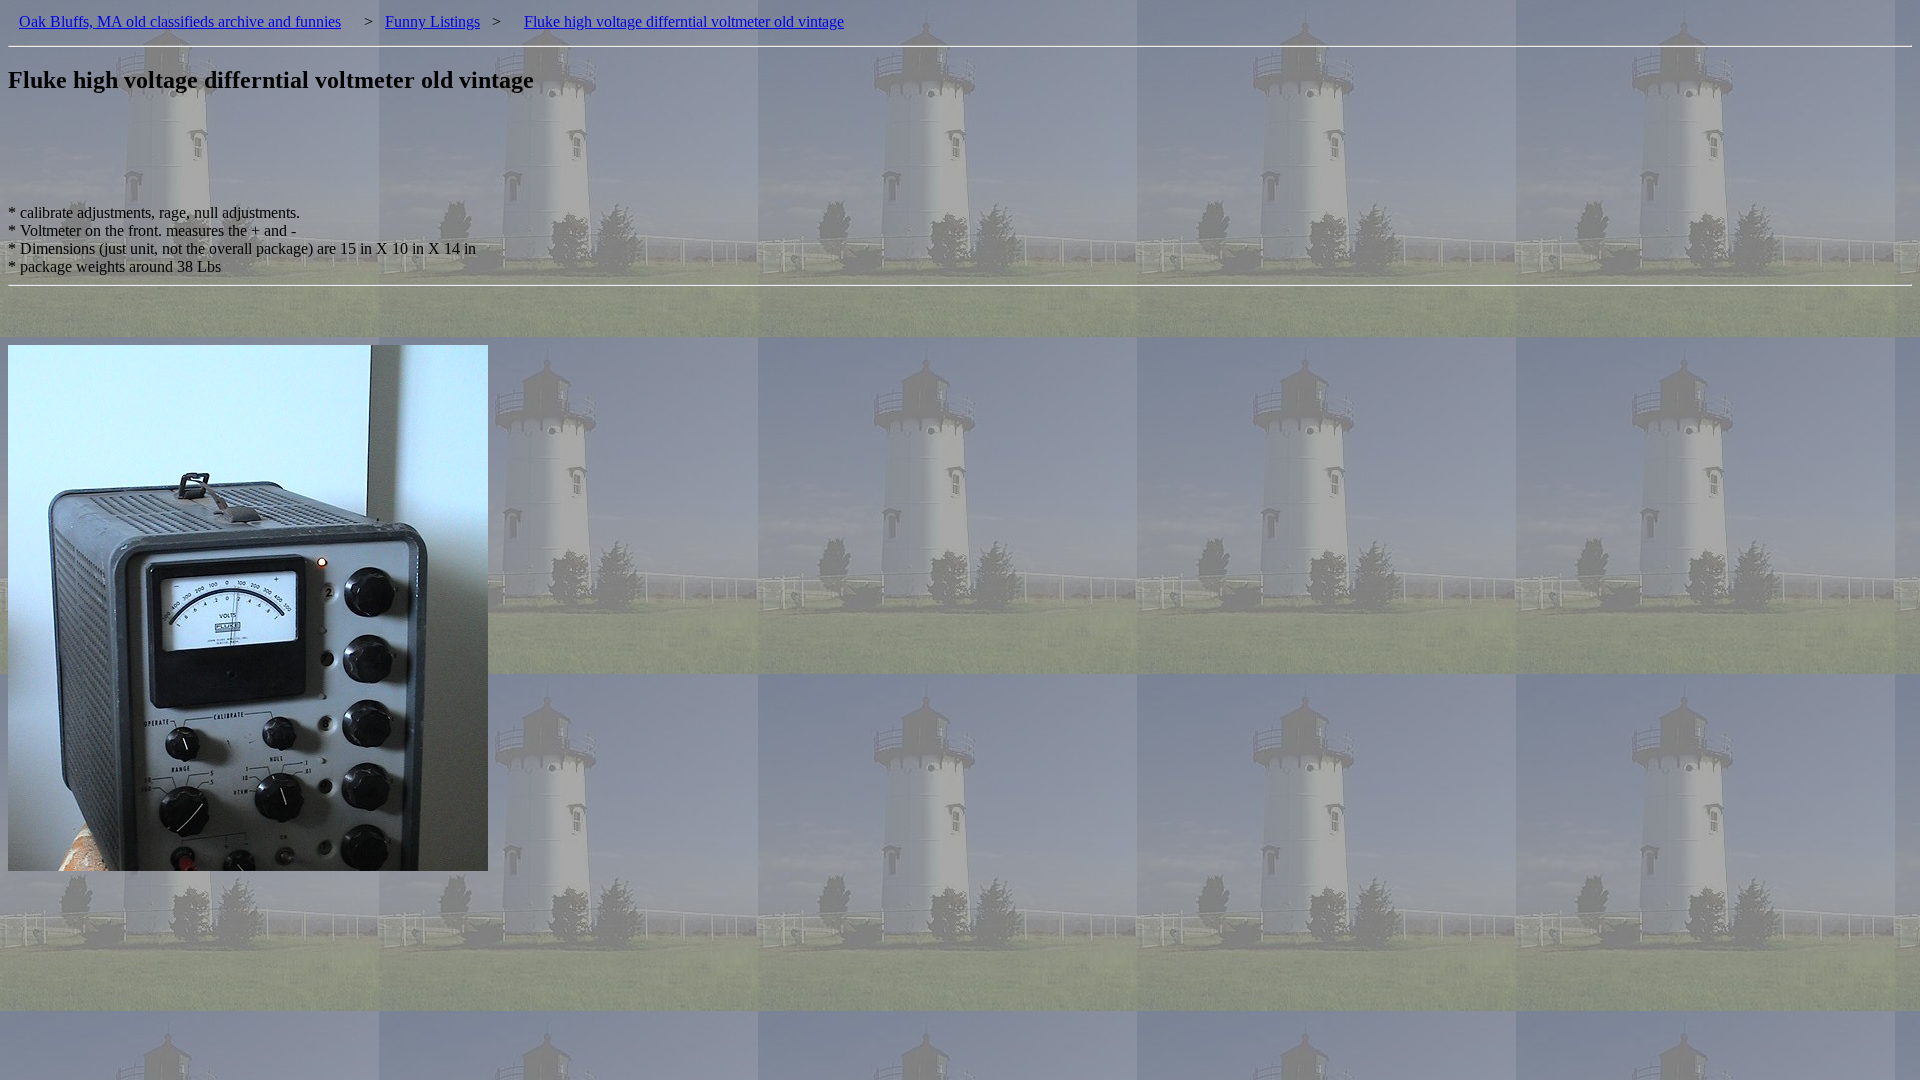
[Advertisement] (372, 159)
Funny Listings (432, 21)
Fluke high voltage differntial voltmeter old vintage (684, 21)
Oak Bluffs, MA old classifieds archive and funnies (180, 21)
